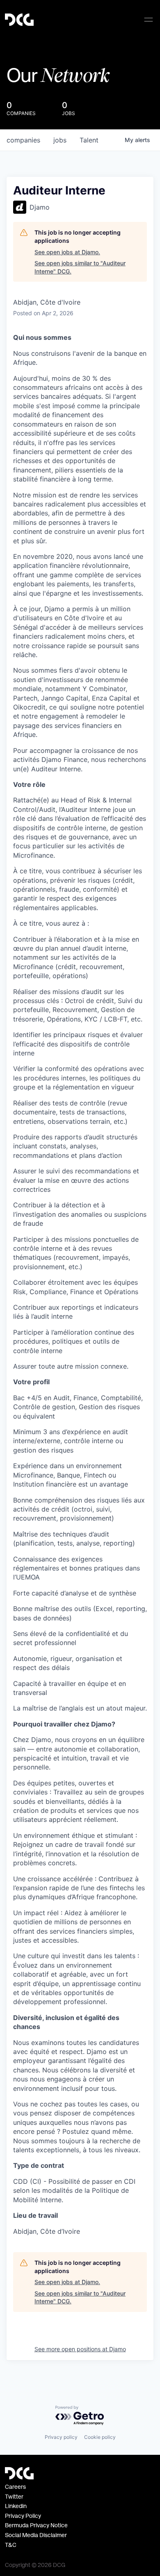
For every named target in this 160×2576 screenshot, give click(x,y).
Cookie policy (100, 2437)
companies (23, 140)
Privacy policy (61, 2437)
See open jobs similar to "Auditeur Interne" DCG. (80, 267)
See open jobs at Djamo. (67, 252)
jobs (60, 140)
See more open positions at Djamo (80, 2349)
